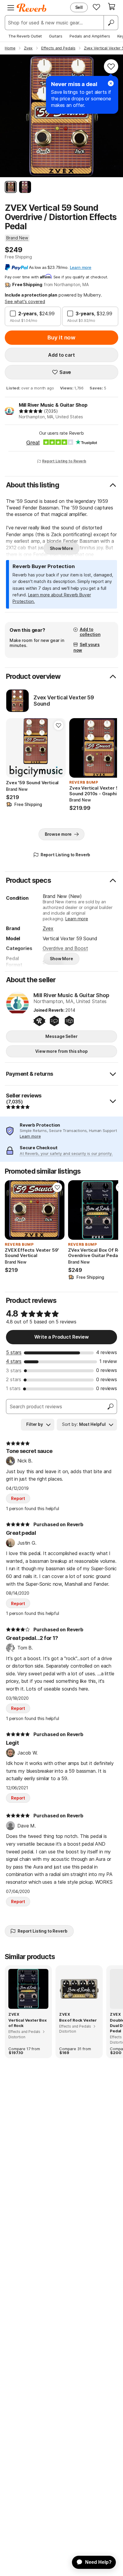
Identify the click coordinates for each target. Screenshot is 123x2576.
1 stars (13, 1388)
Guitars (56, 36)
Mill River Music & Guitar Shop (53, 405)
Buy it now (61, 337)
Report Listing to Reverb (64, 461)
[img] (31, 411)
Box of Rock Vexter (78, 2020)
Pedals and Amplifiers (90, 36)
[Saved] (96, 7)
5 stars (14, 1352)
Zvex (48, 928)
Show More (61, 548)
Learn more (77, 919)
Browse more (58, 834)
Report (18, 1498)
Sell (79, 7)
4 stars (14, 1361)
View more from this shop (61, 1051)
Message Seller (61, 1036)
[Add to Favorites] (111, 66)
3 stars (14, 1370)
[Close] (111, 83)
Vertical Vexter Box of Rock (27, 2023)
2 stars (14, 1379)
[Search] (111, 23)
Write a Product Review (61, 1337)
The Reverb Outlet (25, 36)
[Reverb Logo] (32, 8)
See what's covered (25, 301)
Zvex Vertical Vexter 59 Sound (64, 701)
